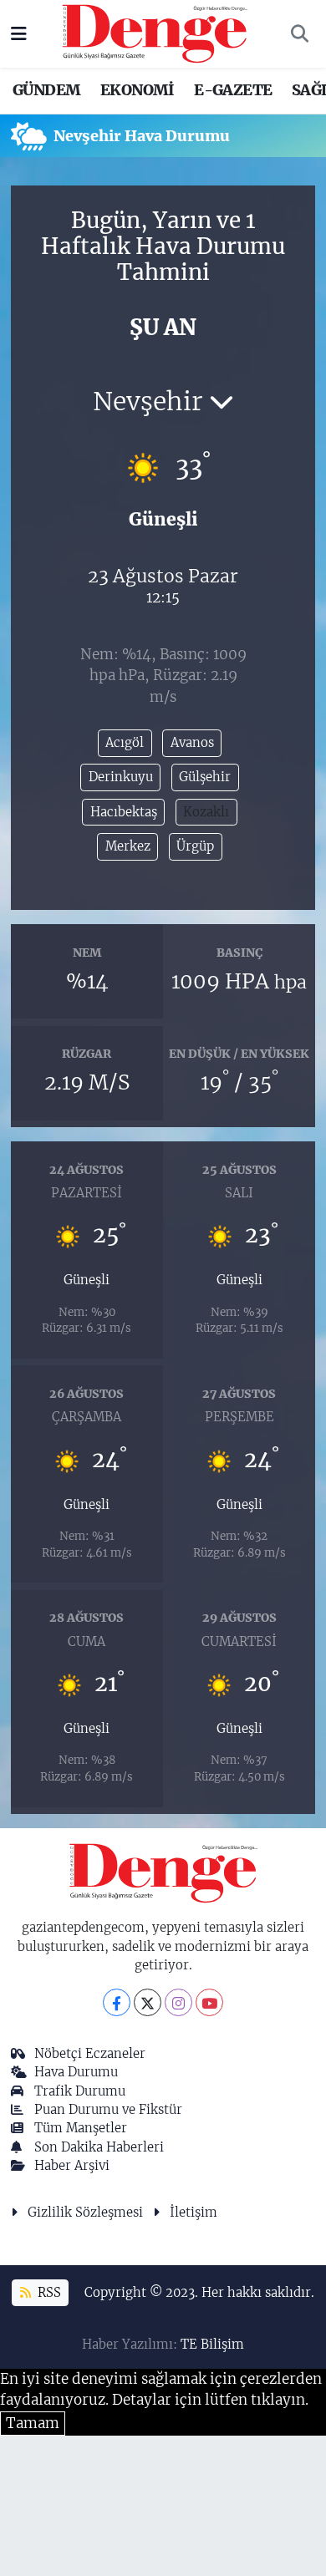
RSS (48, 2292)
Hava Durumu (76, 2072)
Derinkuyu (121, 777)
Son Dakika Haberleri (99, 2147)
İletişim (194, 2212)
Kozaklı (206, 812)
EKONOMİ (138, 90)
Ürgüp (195, 846)
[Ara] (299, 34)
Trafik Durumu (80, 2091)
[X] (148, 2002)
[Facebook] (117, 2002)
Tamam (33, 2423)
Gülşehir (205, 777)
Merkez (128, 846)
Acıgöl (125, 742)
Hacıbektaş (124, 812)
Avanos (192, 742)
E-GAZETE (233, 90)
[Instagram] (178, 2002)
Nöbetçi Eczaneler (90, 2053)
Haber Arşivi (72, 2165)
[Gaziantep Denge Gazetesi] (155, 33)
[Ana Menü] (19, 33)
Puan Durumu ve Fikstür (108, 2109)
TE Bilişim (212, 2344)
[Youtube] (209, 2002)
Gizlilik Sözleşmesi (85, 2212)
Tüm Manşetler (81, 2128)
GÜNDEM (46, 90)
